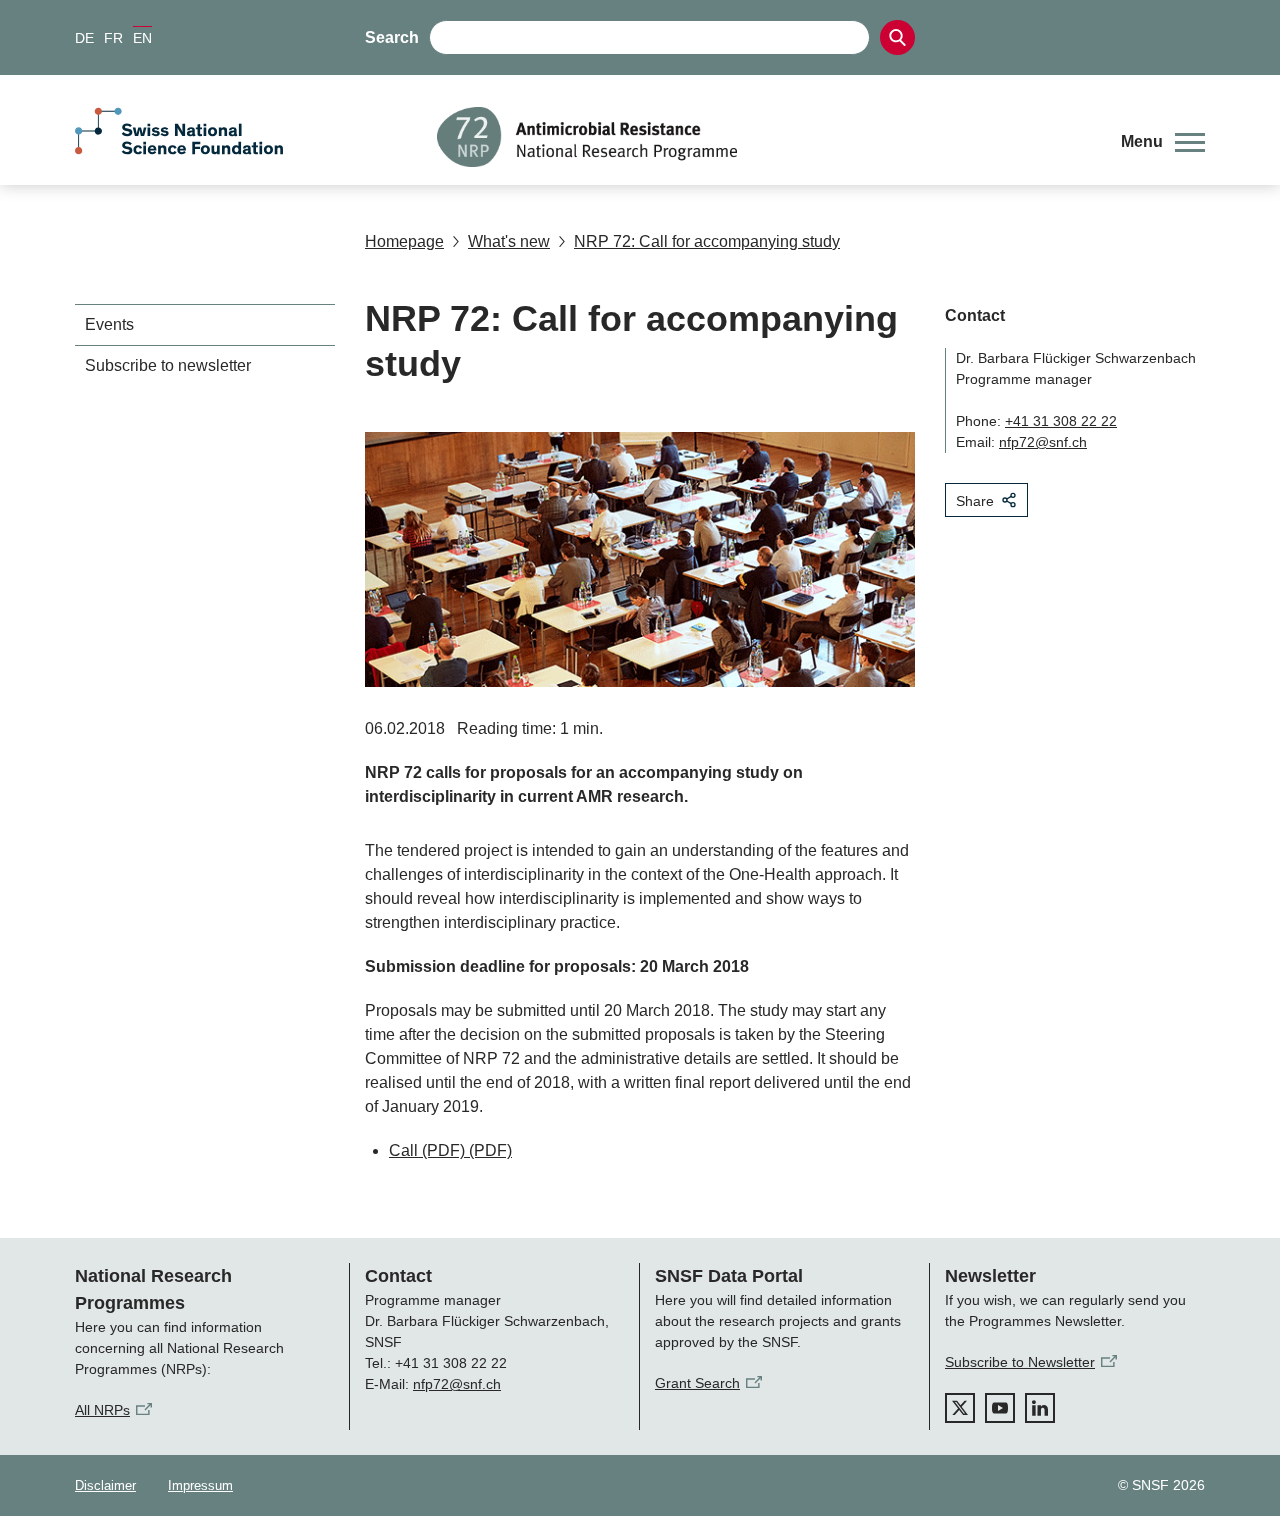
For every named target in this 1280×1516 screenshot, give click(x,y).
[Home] (764, 137)
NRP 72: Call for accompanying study (707, 241)
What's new (509, 241)
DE (84, 38)
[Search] (897, 37)
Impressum (200, 1485)
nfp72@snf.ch (1043, 442)
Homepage (404, 241)
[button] (1163, 142)
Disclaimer (105, 1485)
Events (109, 324)
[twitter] (960, 1408)
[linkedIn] (1040, 1408)
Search (392, 37)
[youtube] (1000, 1408)
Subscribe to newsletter (168, 365)
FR (113, 38)
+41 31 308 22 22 (1061, 421)
